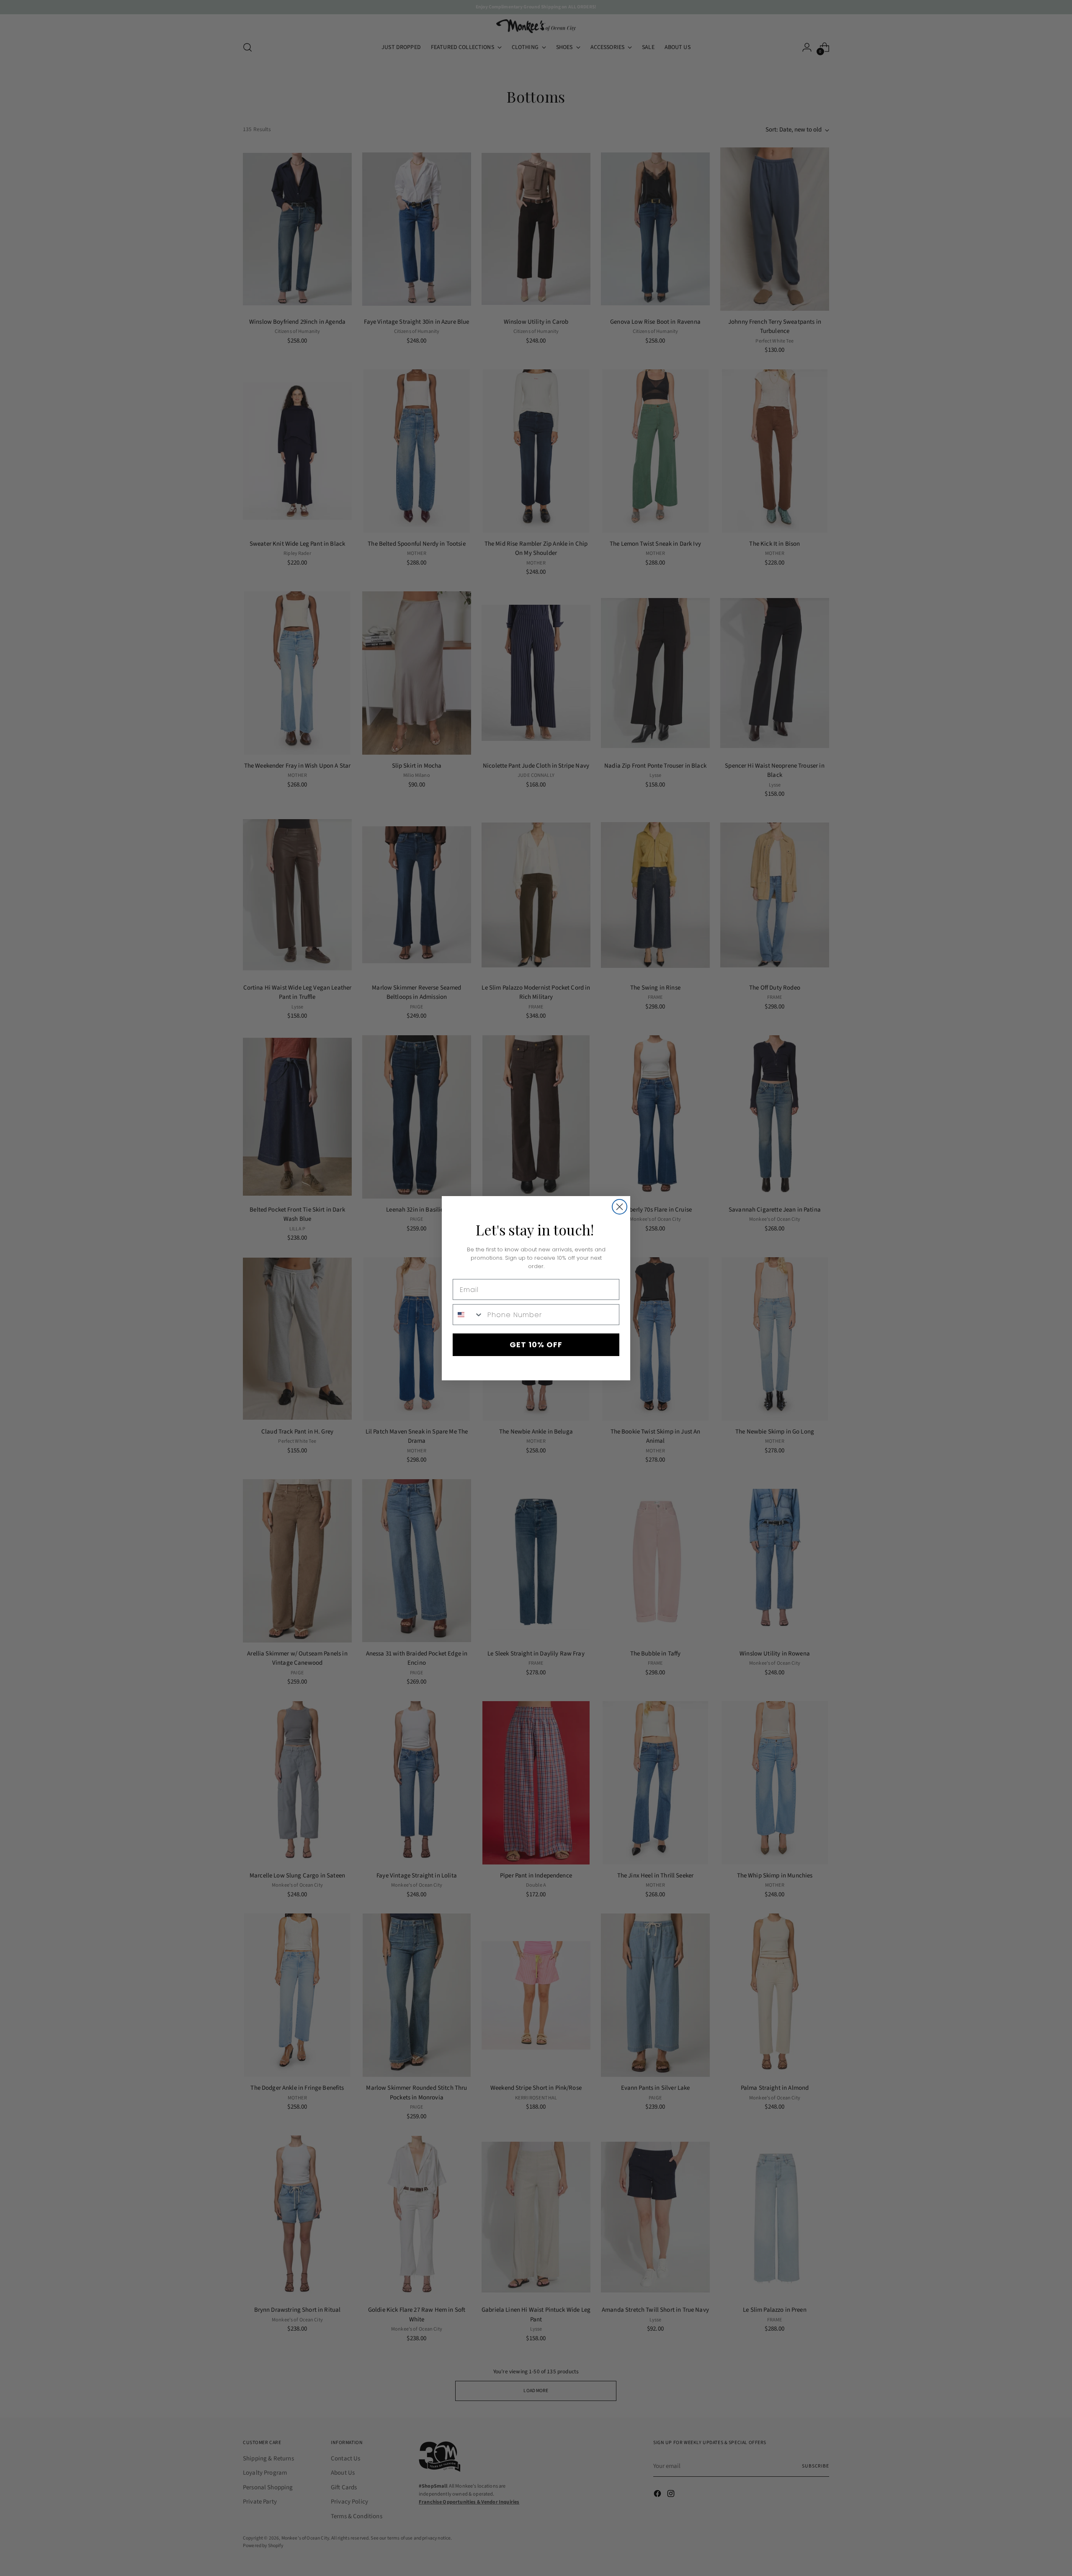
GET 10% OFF (536, 1345)
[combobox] (468, 1315)
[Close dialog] (620, 1207)
